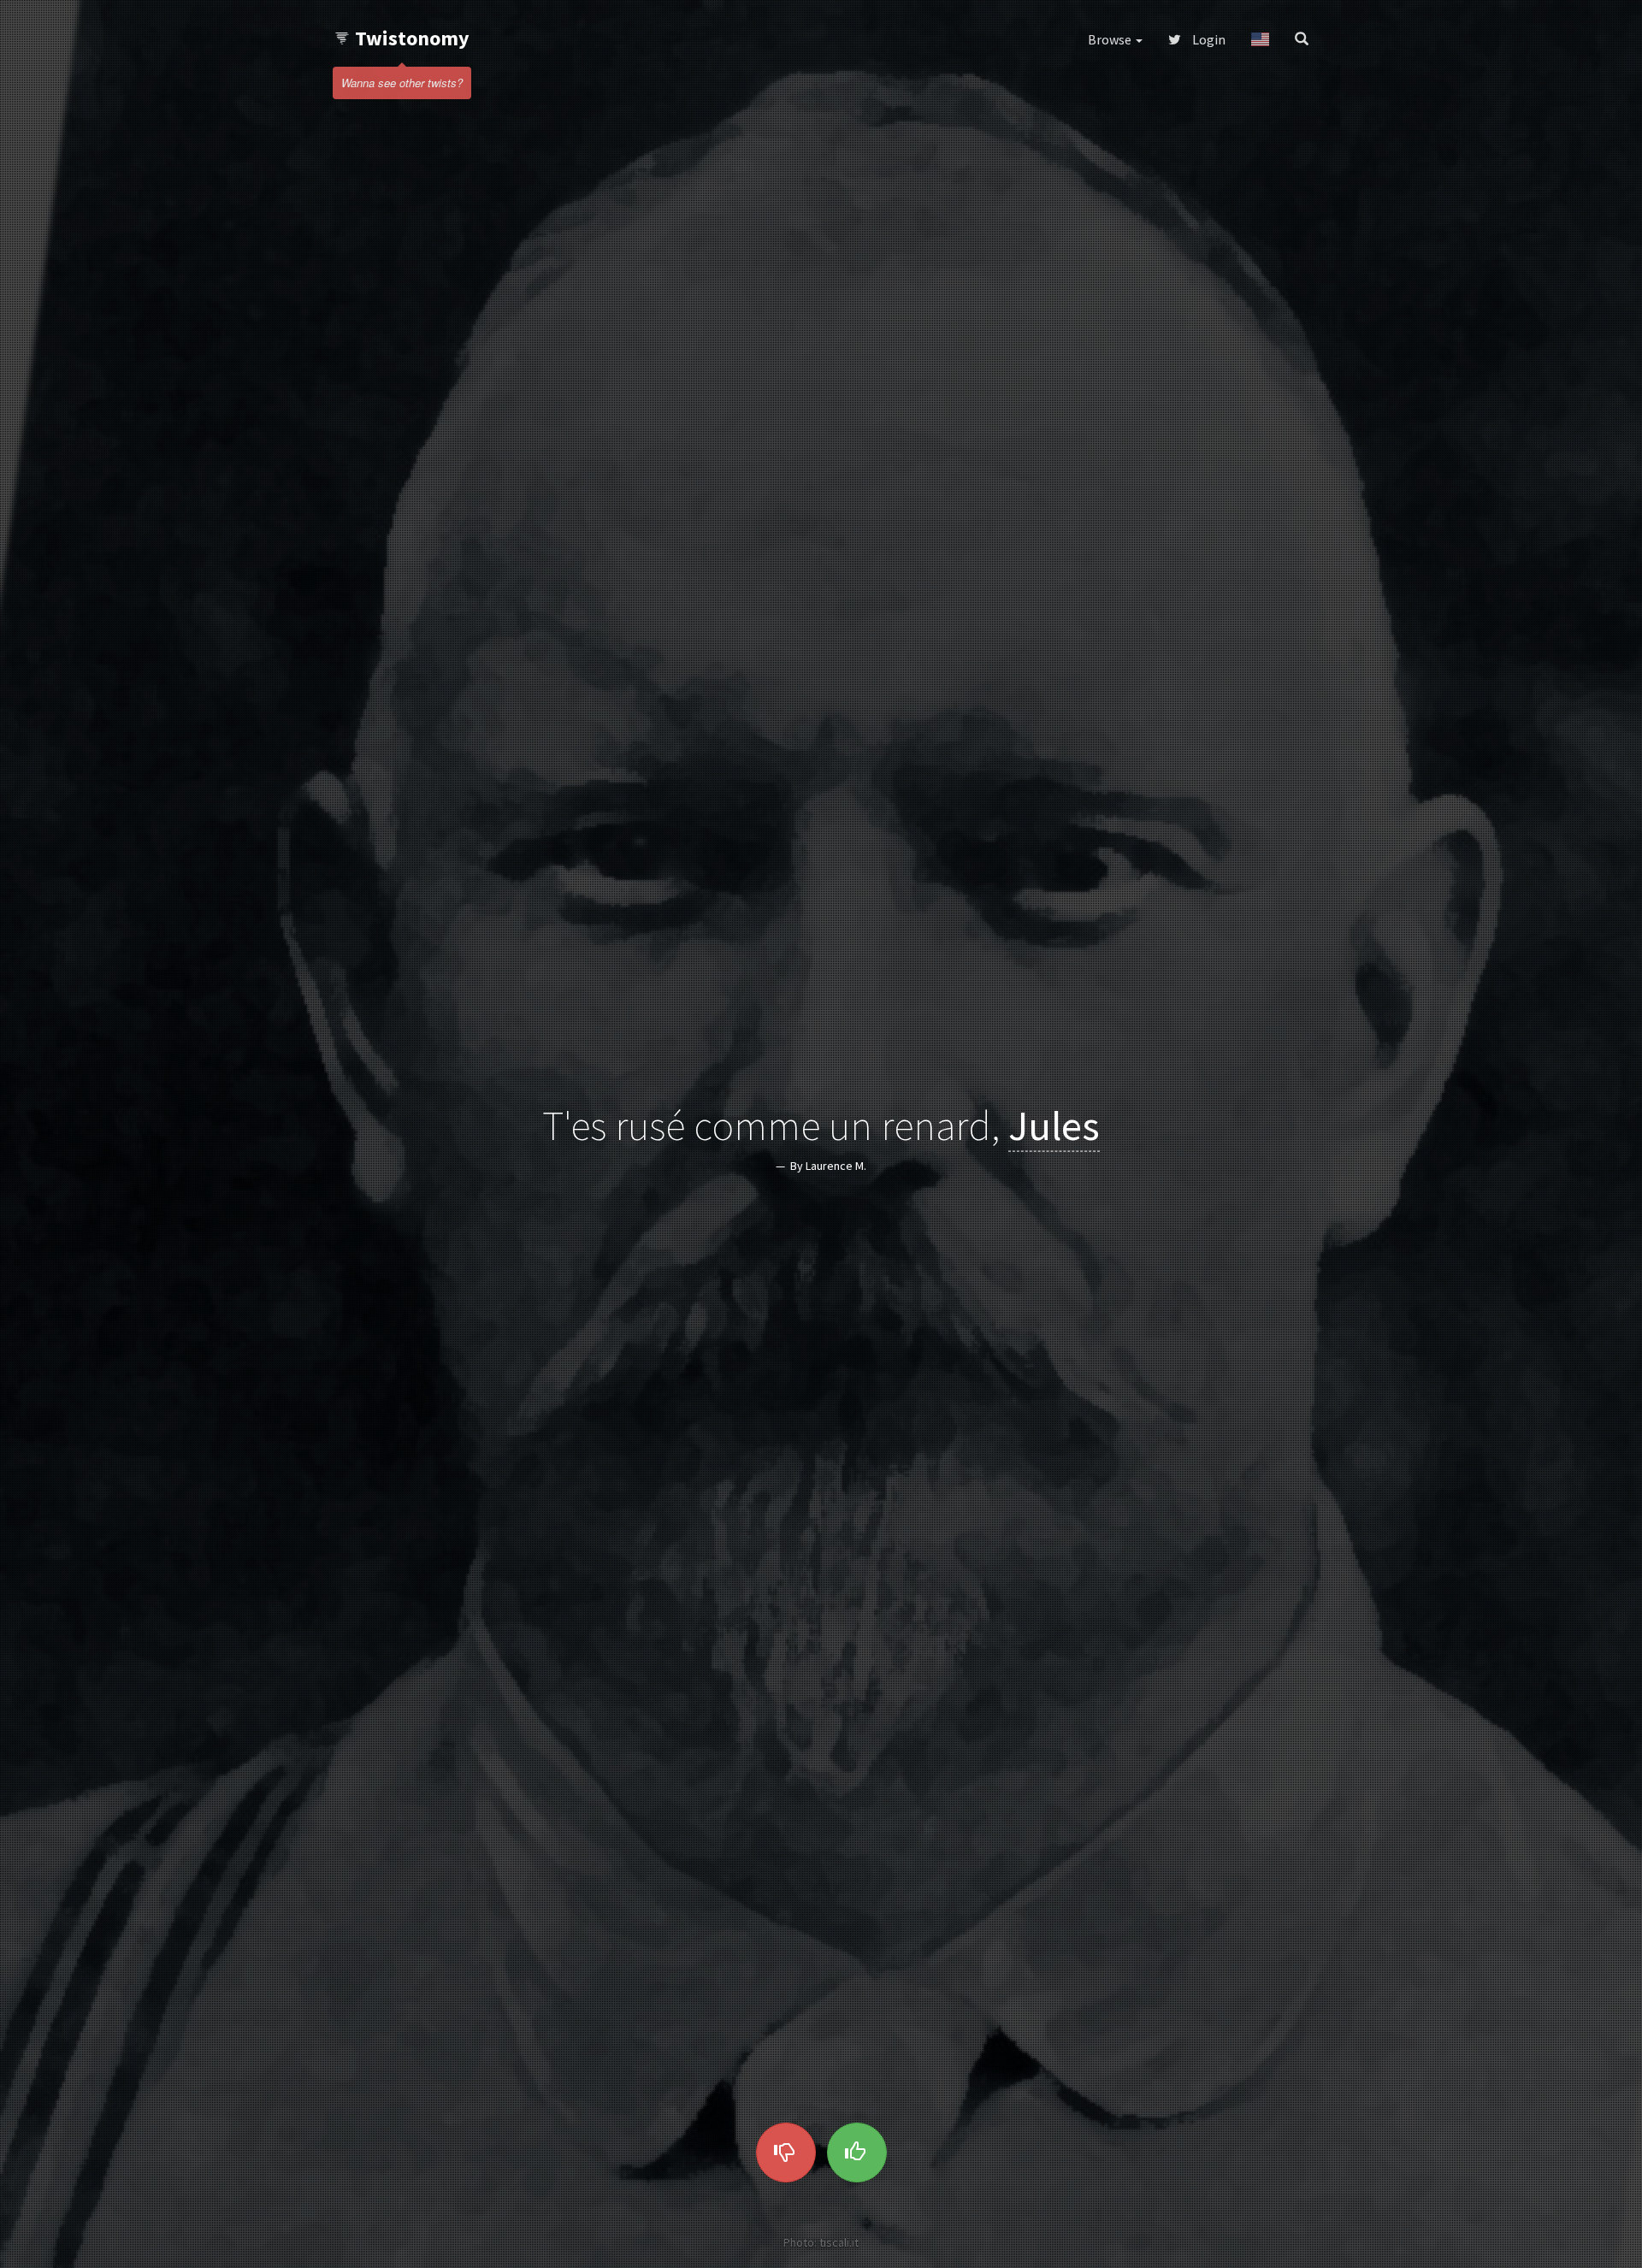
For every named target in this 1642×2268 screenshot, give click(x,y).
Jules (1054, 1125)
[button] (1260, 39)
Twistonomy (412, 38)
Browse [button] (1111, 39)
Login (1208, 39)
